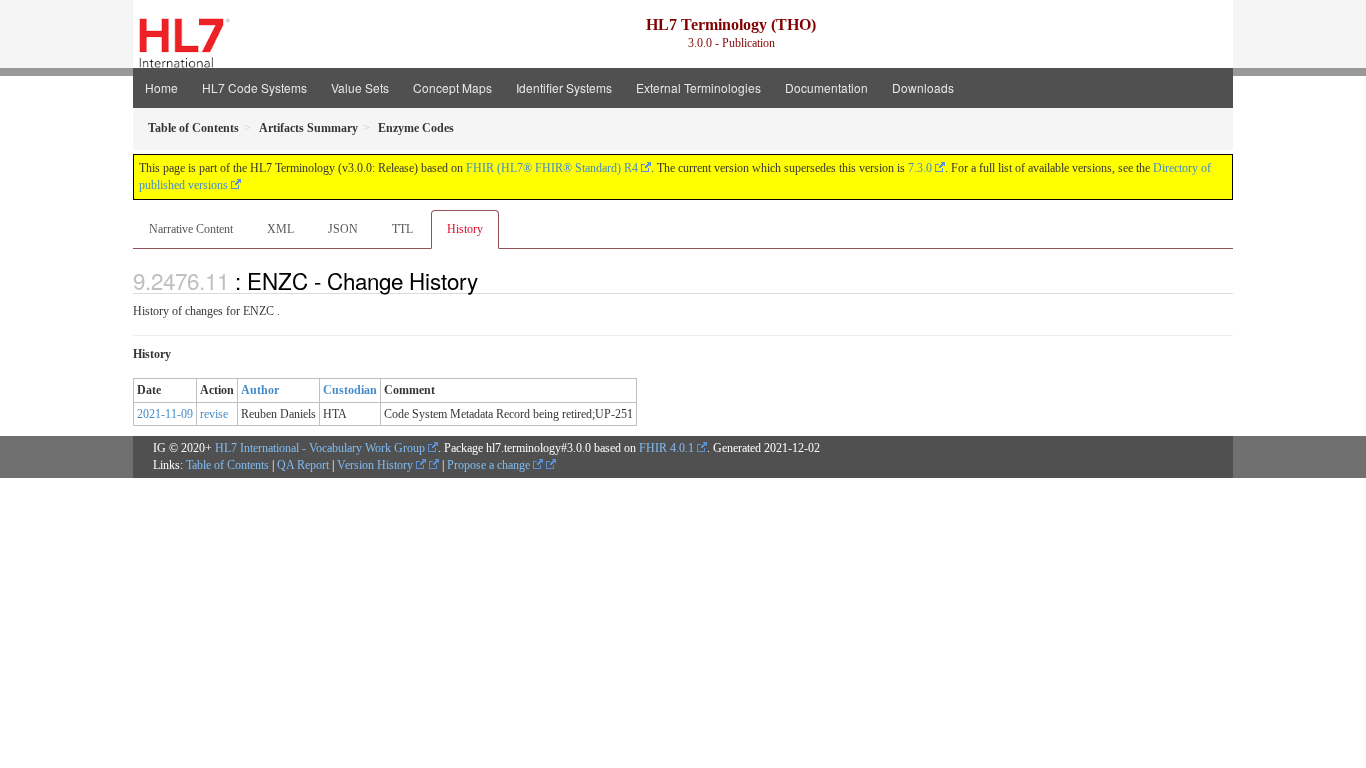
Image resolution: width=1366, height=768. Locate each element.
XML (280, 229)
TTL (402, 229)
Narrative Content (191, 229)
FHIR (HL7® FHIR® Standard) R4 (552, 168)
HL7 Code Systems (254, 87)
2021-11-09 (165, 414)
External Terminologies (698, 87)
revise (214, 414)
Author (260, 390)
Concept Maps (452, 87)
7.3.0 (920, 168)
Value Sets (360, 87)
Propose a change (490, 465)
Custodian (350, 390)
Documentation (826, 87)
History (465, 229)
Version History (376, 465)
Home (161, 87)
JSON (343, 229)
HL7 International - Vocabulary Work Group (320, 448)
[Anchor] (489, 280)
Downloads (923, 87)
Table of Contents (227, 465)
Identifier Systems (564, 87)
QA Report (303, 465)
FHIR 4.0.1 (666, 448)
